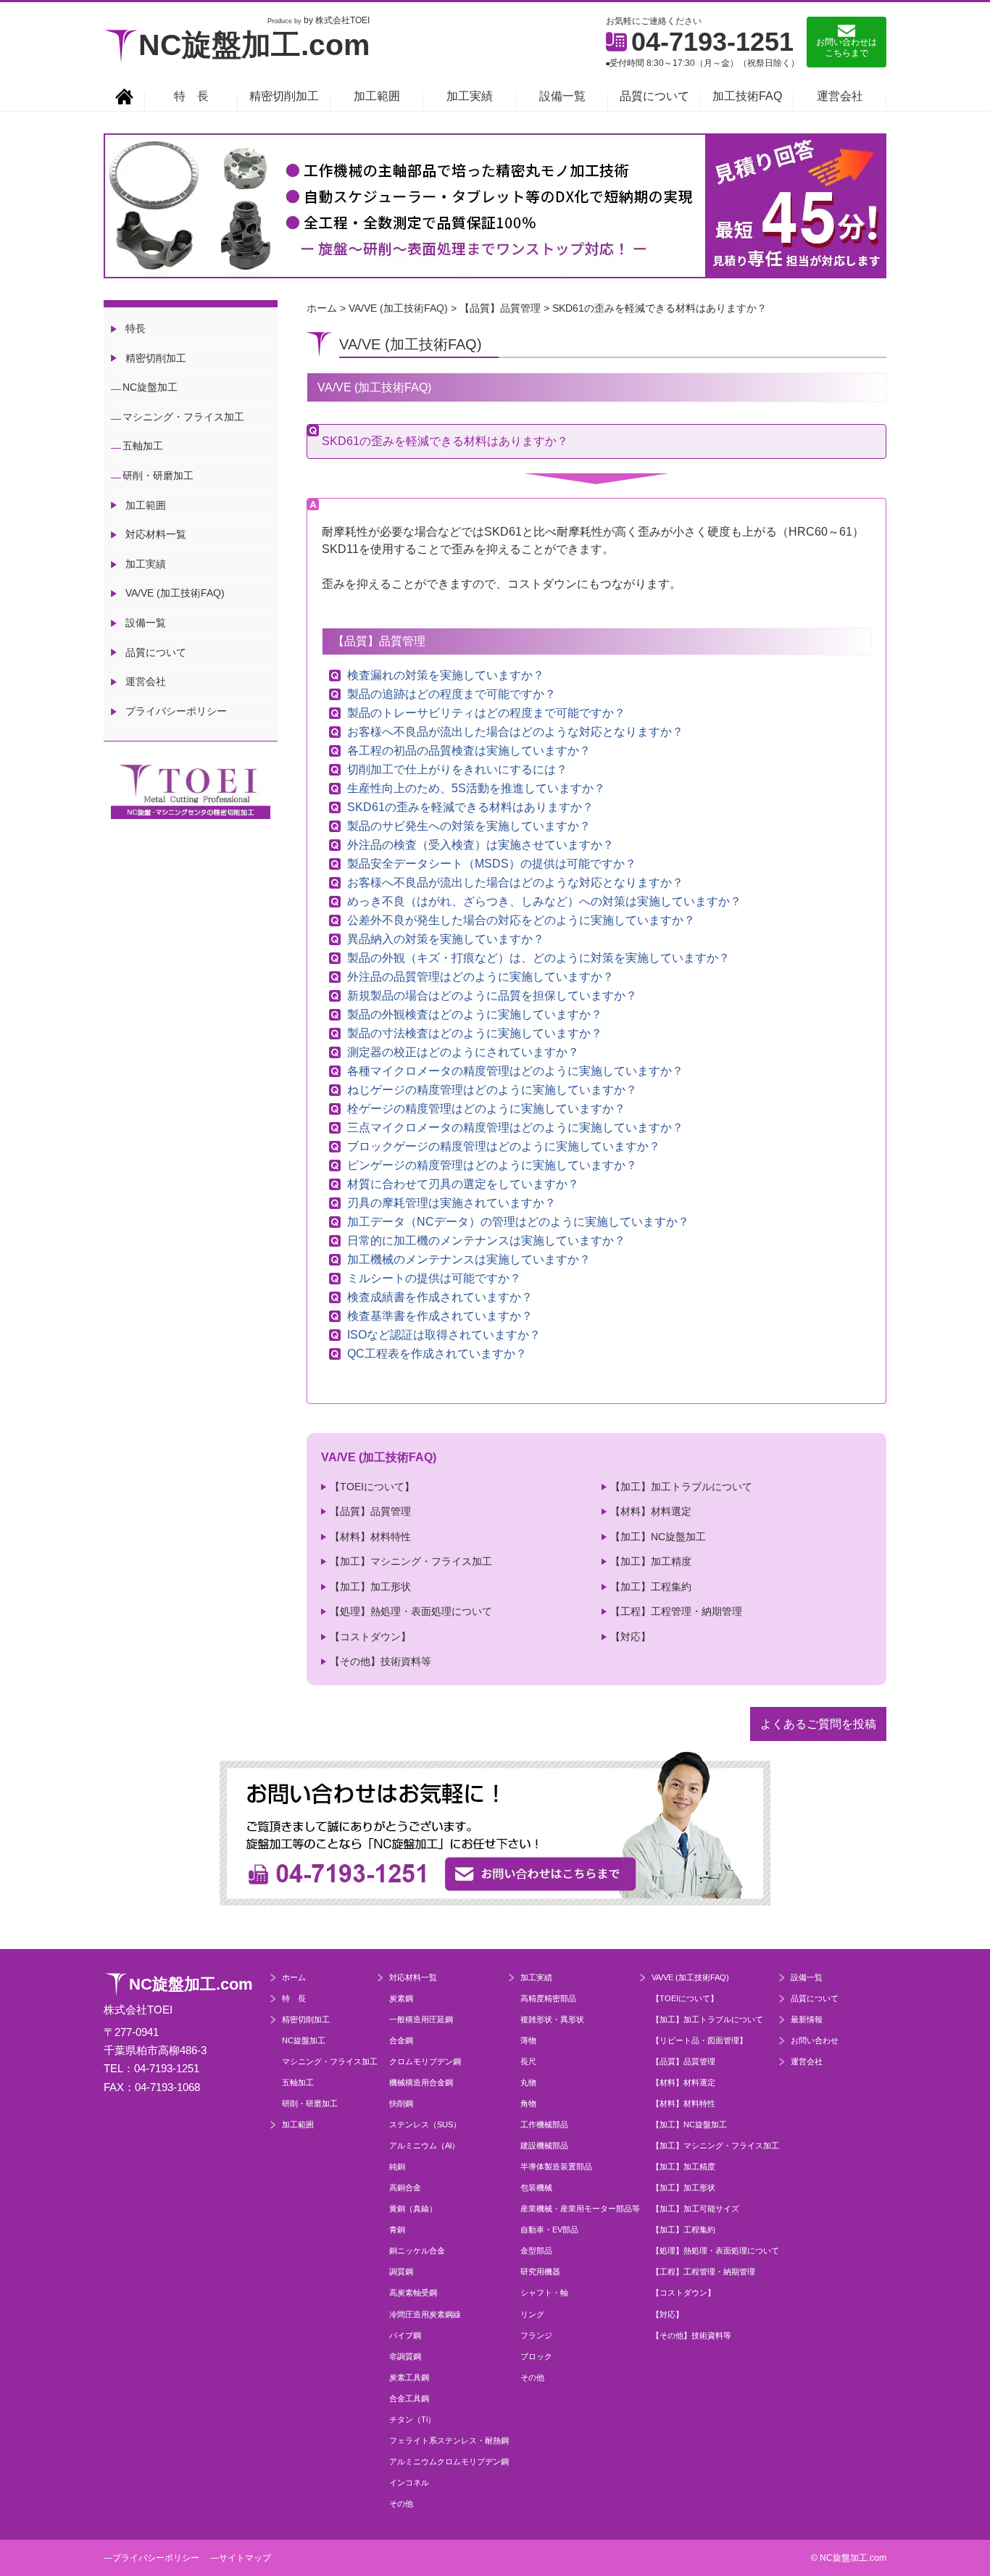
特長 (136, 328)
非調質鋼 (405, 2356)
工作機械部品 (544, 2124)
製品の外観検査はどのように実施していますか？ (475, 1015)
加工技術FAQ (747, 96)
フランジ (536, 2335)
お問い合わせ (815, 2040)
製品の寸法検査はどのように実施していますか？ (475, 1034)
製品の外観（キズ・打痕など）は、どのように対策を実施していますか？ (538, 958)
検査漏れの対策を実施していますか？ (446, 676)
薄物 (528, 2040)
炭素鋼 (401, 1998)
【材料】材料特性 (370, 1537)
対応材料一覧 (156, 534)
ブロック (536, 2356)
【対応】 (631, 1637)
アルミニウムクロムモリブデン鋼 (449, 2461)
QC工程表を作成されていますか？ (437, 1354)
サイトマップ (245, 2558)
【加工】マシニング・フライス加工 (411, 1561)
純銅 (397, 2166)
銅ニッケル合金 (417, 2251)
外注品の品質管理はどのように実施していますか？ (481, 977)
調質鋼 (401, 2272)
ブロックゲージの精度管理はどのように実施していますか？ (504, 1147)
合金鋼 (401, 2040)
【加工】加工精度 (651, 1561)
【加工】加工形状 (370, 1587)
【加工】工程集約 (651, 1587)
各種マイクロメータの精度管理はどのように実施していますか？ (515, 1071)
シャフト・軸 (544, 2293)
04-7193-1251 (712, 42)
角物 (528, 2103)
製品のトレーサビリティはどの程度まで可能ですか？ (486, 713)
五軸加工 (143, 446)
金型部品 (536, 2251)
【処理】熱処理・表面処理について (411, 1611)
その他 (401, 2504)
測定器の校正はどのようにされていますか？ (463, 1052)
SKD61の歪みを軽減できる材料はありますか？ (470, 807)
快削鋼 (401, 2103)
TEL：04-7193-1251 (151, 2068)
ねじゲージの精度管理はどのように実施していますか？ (492, 1090)
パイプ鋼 (405, 2335)
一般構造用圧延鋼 (421, 2019)
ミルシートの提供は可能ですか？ (434, 1279)
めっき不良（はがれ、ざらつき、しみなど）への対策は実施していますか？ (544, 902)
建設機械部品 (544, 2145)
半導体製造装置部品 (556, 2166)
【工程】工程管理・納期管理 (676, 1611)
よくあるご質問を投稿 (818, 1724)
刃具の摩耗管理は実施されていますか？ (452, 1203)
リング (532, 2314)
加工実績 (470, 96)
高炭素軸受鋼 (413, 2293)
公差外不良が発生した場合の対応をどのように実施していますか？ (521, 921)
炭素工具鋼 (409, 2377)
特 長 (191, 96)
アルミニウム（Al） (424, 2145)
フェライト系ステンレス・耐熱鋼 (449, 2440)
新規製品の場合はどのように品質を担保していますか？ (492, 996)
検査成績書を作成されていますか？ (440, 1297)
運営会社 (840, 96)
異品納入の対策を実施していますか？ (446, 939)
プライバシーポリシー (176, 711)
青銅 (397, 2230)
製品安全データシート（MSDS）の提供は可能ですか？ (492, 864)
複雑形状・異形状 (552, 2019)
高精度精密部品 (548, 1998)
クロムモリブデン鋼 (425, 2061)
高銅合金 (405, 2187)
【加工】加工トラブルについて (681, 1487)
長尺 (528, 2061)
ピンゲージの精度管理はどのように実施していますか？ (492, 1166)
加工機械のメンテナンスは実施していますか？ (469, 1260)
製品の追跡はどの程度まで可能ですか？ (452, 694)
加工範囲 (377, 96)
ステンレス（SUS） (425, 2124)
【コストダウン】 (370, 1637)
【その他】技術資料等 (380, 1661)
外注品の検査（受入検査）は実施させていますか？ (481, 845)
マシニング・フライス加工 (183, 417)
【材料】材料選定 (651, 1511)
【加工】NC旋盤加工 (658, 1537)
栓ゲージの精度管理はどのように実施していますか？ (486, 1109)
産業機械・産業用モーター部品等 (580, 2209)
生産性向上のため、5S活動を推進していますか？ (476, 789)
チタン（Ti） (412, 2419)
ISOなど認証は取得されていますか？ (444, 1335)
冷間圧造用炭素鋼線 (425, 2314)
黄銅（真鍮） (413, 2209)
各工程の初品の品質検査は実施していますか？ (469, 751)
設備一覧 (562, 96)
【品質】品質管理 (370, 1511)
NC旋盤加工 (150, 387)
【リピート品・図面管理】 (699, 2040)
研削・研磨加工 (158, 475)
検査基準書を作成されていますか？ (440, 1316)
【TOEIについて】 (372, 1487)
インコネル (409, 2482)
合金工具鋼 (409, 2398)
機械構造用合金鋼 (421, 2082)
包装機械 (536, 2187)
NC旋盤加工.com (254, 45)
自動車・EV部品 (549, 2230)
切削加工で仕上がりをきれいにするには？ (457, 770)
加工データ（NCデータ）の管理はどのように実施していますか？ (518, 1222)
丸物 (528, 2082)
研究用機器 (540, 2272)
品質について (654, 96)
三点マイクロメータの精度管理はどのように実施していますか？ (515, 1128)
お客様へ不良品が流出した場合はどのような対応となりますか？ (515, 732)
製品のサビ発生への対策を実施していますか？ (469, 826)
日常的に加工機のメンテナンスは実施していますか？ (486, 1241)
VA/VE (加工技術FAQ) (175, 593)
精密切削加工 (284, 96)
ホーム (294, 1977)
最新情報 (807, 2019)
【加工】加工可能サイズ (695, 2209)
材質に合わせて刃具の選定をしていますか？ (463, 1184)
